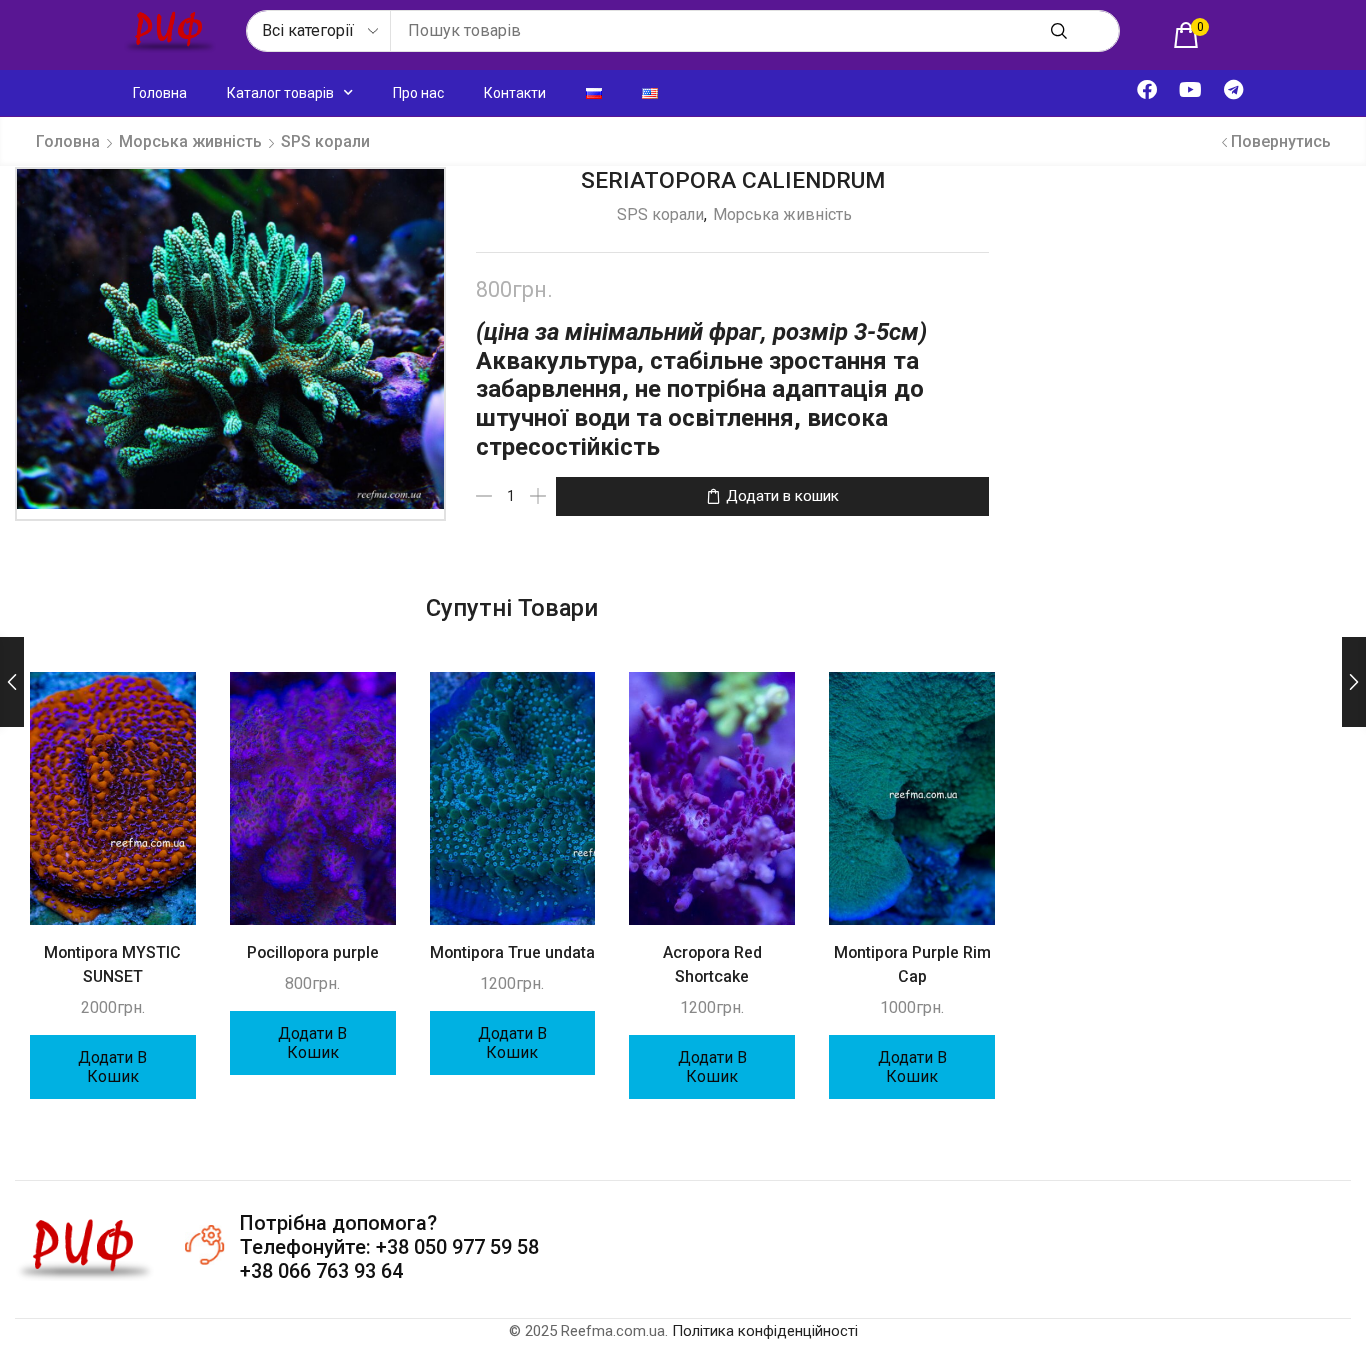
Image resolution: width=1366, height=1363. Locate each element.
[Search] (1059, 31)
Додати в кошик (782, 496)
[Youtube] (1190, 90)
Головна (160, 93)
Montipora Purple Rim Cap (912, 964)
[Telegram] (1233, 90)
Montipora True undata (512, 952)
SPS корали (325, 141)
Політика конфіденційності (765, 1331)
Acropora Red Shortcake (712, 964)
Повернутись (1281, 141)
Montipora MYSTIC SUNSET (112, 964)
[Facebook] (1147, 90)
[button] (1191, 35)
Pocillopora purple (313, 952)
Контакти (515, 93)
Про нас (418, 93)
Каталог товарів (280, 93)
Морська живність (190, 141)
